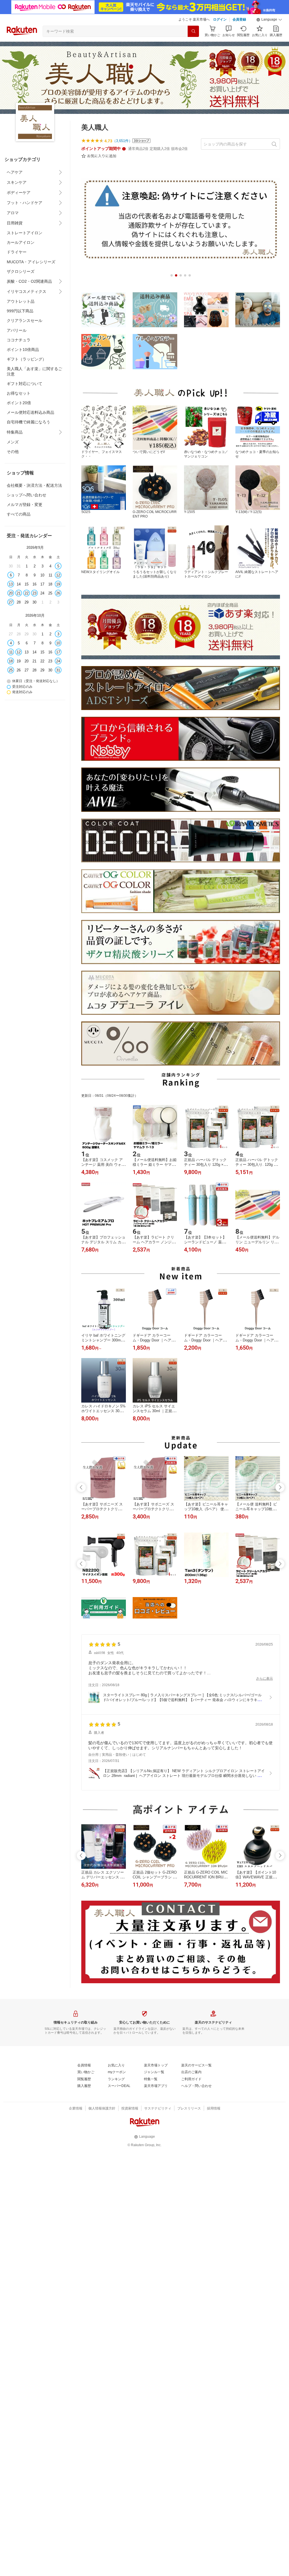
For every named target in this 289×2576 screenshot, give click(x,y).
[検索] (193, 31)
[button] (269, 20)
